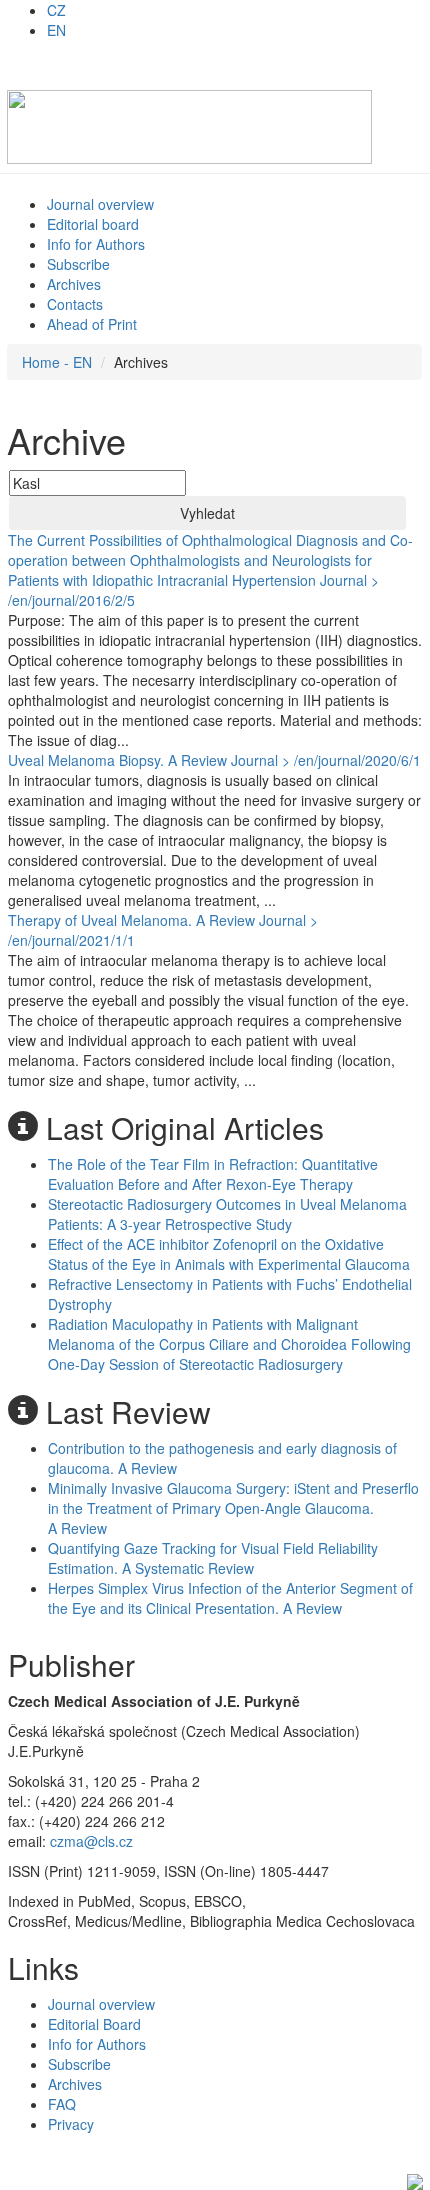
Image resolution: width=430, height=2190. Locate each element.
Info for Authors (96, 244)
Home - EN (57, 362)
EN (56, 30)
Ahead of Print (92, 324)
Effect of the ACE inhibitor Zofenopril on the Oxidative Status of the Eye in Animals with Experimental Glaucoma (229, 1254)
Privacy (71, 2124)
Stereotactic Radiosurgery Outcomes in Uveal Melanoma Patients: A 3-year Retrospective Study (227, 1214)
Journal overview (100, 204)
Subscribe (78, 264)
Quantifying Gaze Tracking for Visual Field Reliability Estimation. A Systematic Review (213, 1558)
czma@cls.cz (91, 1841)
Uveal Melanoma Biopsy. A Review (117, 760)
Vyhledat (207, 513)
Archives (74, 284)
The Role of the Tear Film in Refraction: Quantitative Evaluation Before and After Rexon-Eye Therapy (213, 1174)
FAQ (62, 2104)
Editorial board (93, 224)
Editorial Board (94, 2024)
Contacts (75, 304)
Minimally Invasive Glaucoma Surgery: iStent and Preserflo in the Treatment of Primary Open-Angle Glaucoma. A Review (233, 1508)
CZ (56, 10)
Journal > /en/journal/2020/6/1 (326, 760)
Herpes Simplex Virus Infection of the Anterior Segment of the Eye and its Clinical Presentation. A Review (230, 1598)
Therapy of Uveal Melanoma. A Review (131, 920)
